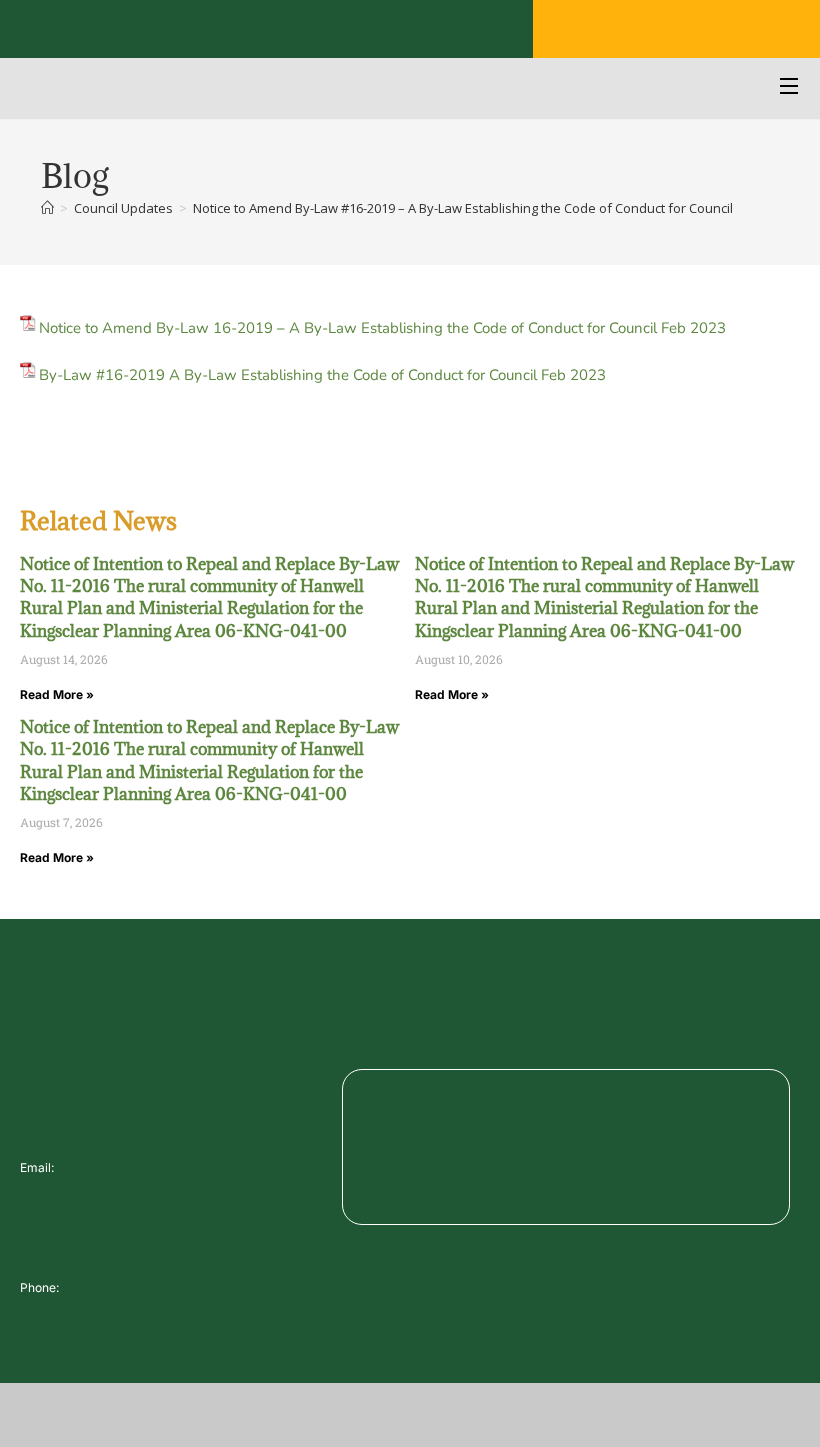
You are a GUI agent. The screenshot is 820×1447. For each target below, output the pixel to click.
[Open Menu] (790, 88)
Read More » (57, 694)
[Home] (47, 208)
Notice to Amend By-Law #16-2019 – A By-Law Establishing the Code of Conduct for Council (463, 208)
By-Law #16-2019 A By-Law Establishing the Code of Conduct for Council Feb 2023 (322, 375)
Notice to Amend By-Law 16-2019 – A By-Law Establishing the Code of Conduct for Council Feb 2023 (382, 328)
